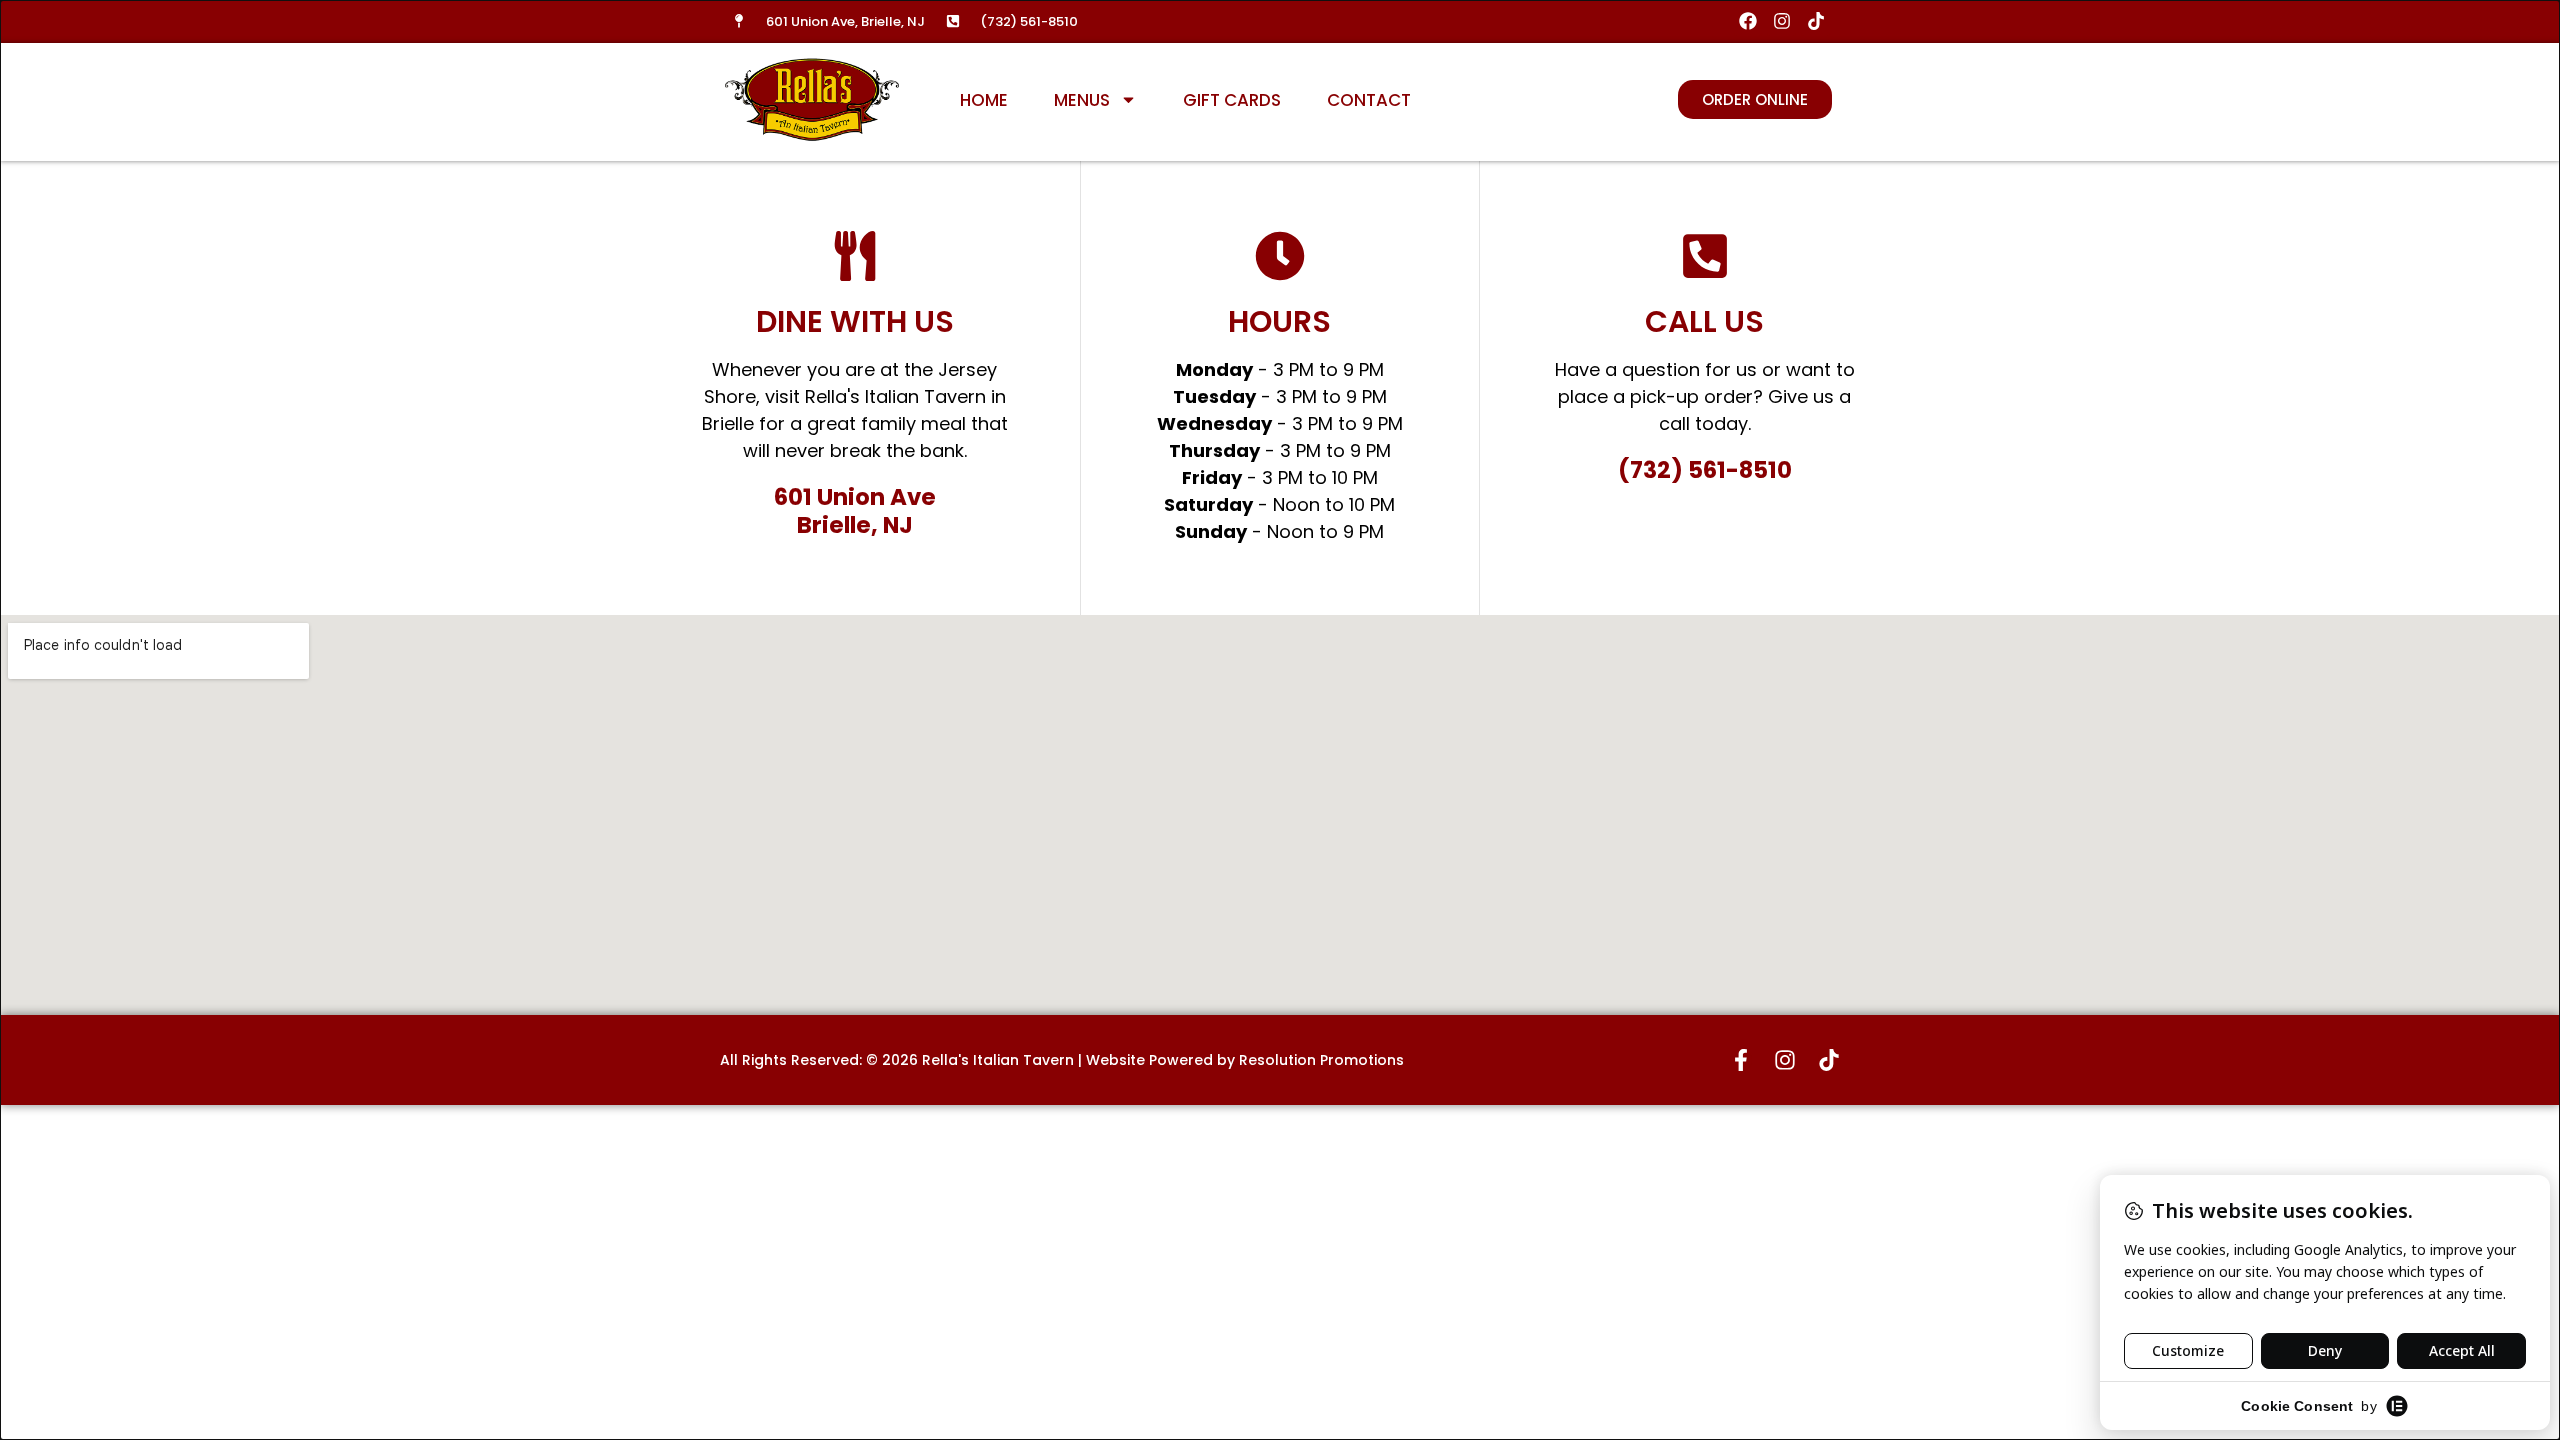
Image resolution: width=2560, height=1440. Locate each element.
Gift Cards (1232, 100)
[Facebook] (1748, 21)
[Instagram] (1781, 21)
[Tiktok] (1815, 21)
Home (984, 100)
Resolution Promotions (1321, 1060)
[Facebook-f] (1741, 1060)
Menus (1082, 100)
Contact (1369, 100)
